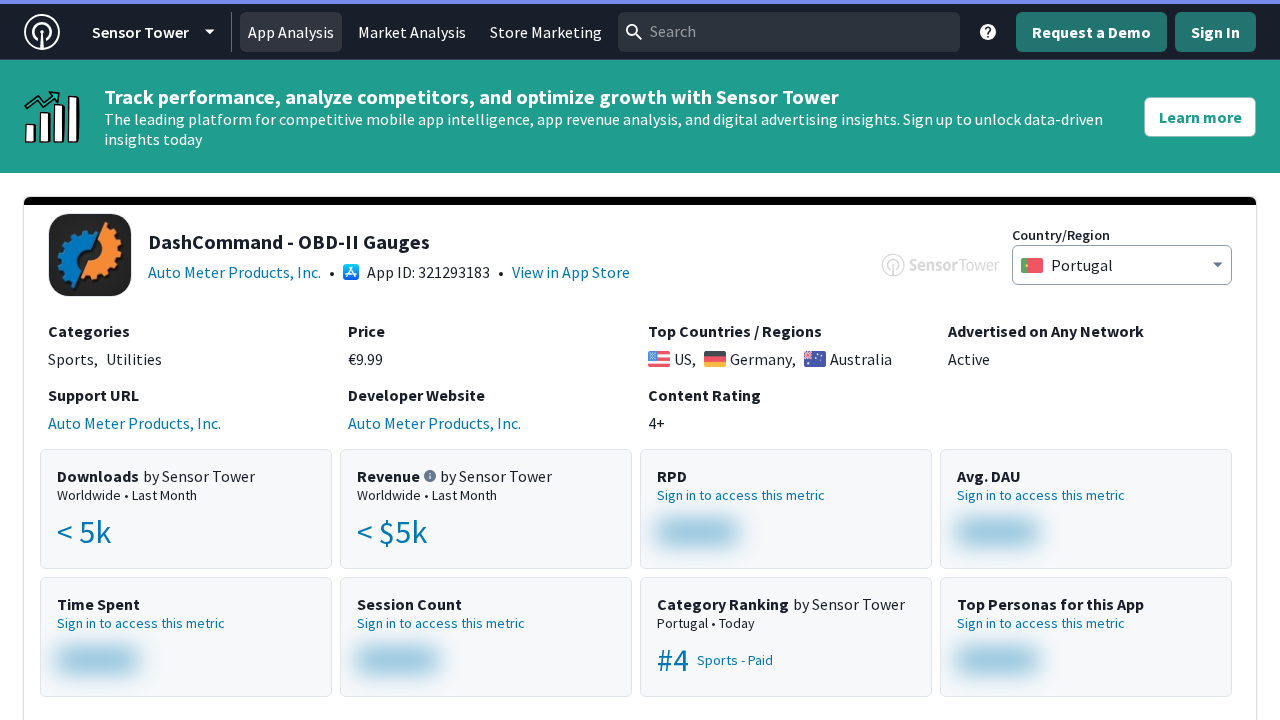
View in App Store (571, 272)
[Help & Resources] (988, 32)
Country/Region (1061, 235)
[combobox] (789, 32)
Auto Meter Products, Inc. (234, 272)
